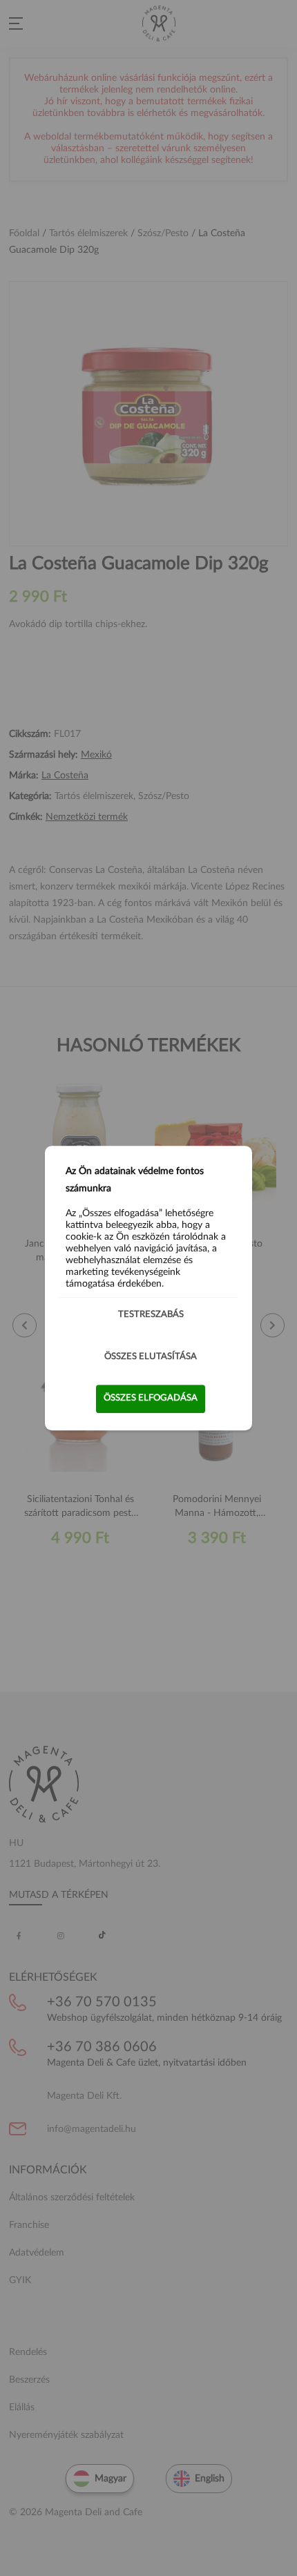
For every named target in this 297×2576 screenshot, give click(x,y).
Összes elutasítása (151, 1357)
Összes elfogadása (151, 1398)
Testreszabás (151, 1315)
